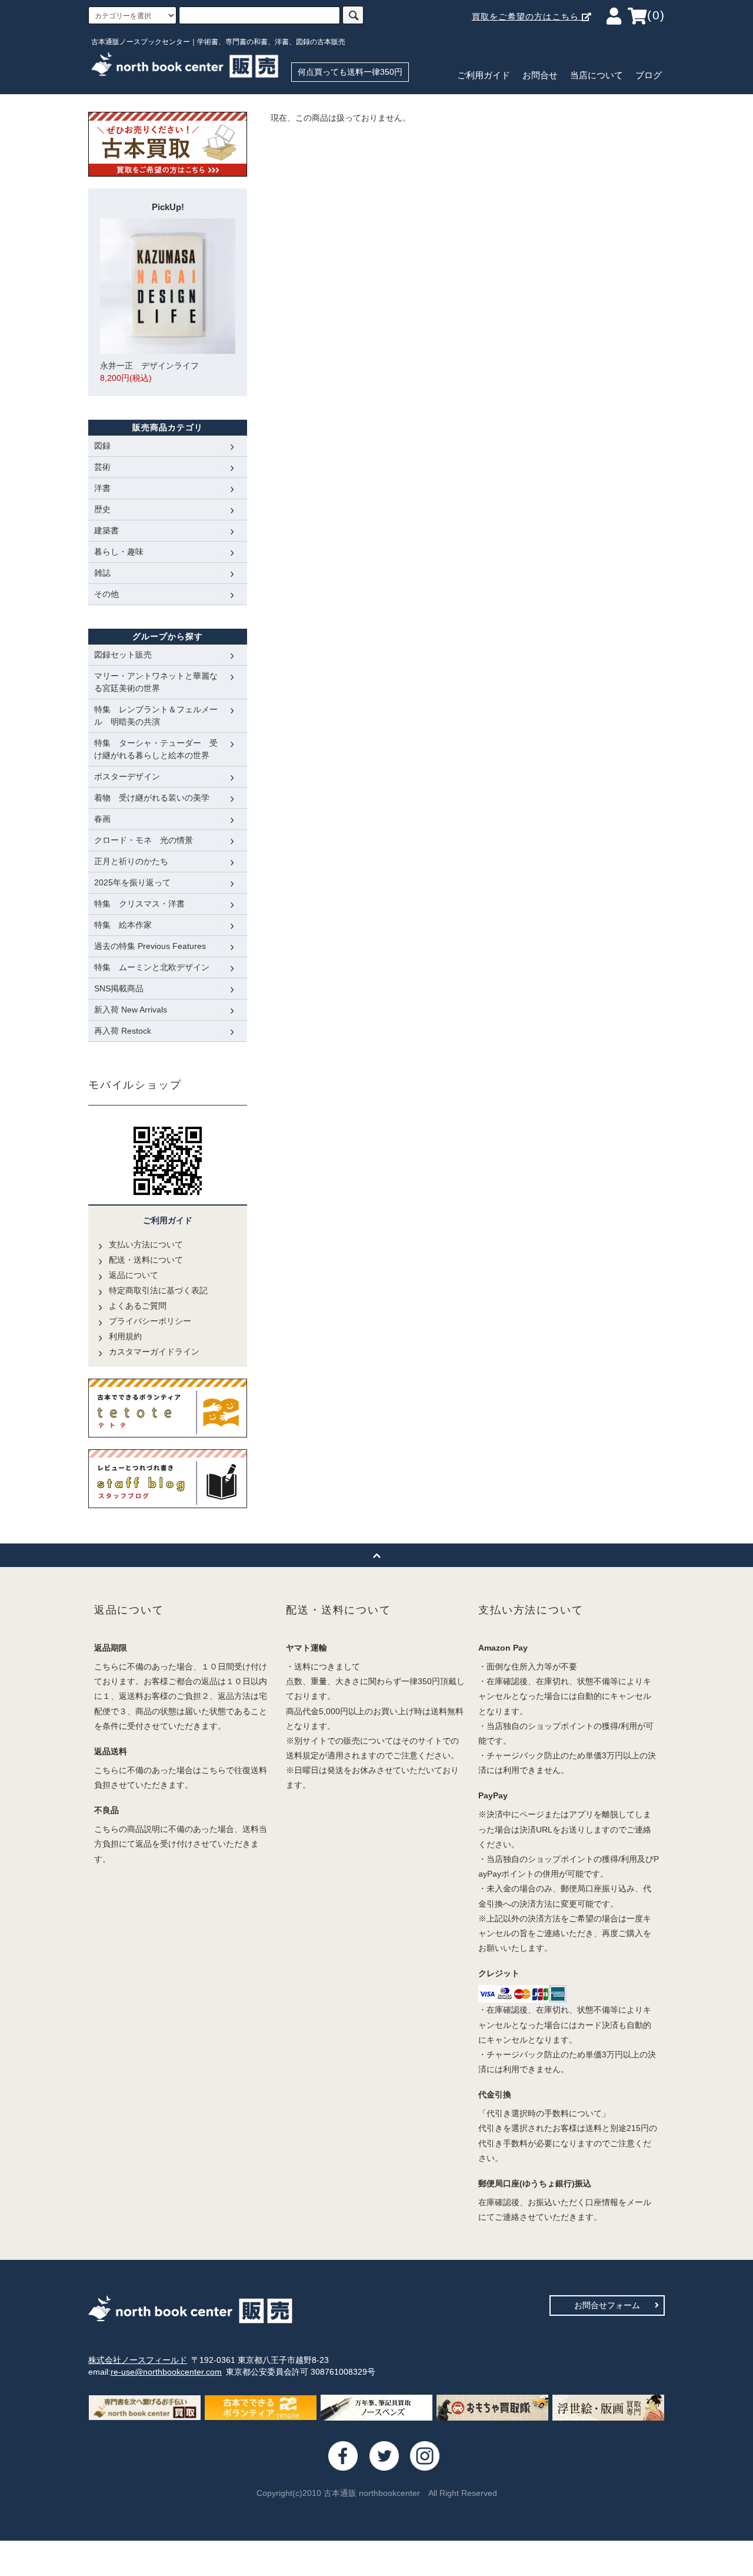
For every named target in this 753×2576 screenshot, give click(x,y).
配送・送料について (146, 1260)
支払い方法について (146, 1244)
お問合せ (540, 75)
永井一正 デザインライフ (149, 372)
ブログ (649, 75)
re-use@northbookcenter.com (166, 2372)
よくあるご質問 (138, 1306)
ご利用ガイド (484, 75)
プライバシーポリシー (150, 1321)
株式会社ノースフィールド (138, 2360)
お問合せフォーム (607, 2305)
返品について (134, 1275)
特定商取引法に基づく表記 (158, 1290)
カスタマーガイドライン (154, 1352)
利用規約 (125, 1336)
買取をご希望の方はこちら (527, 16)
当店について (597, 75)
